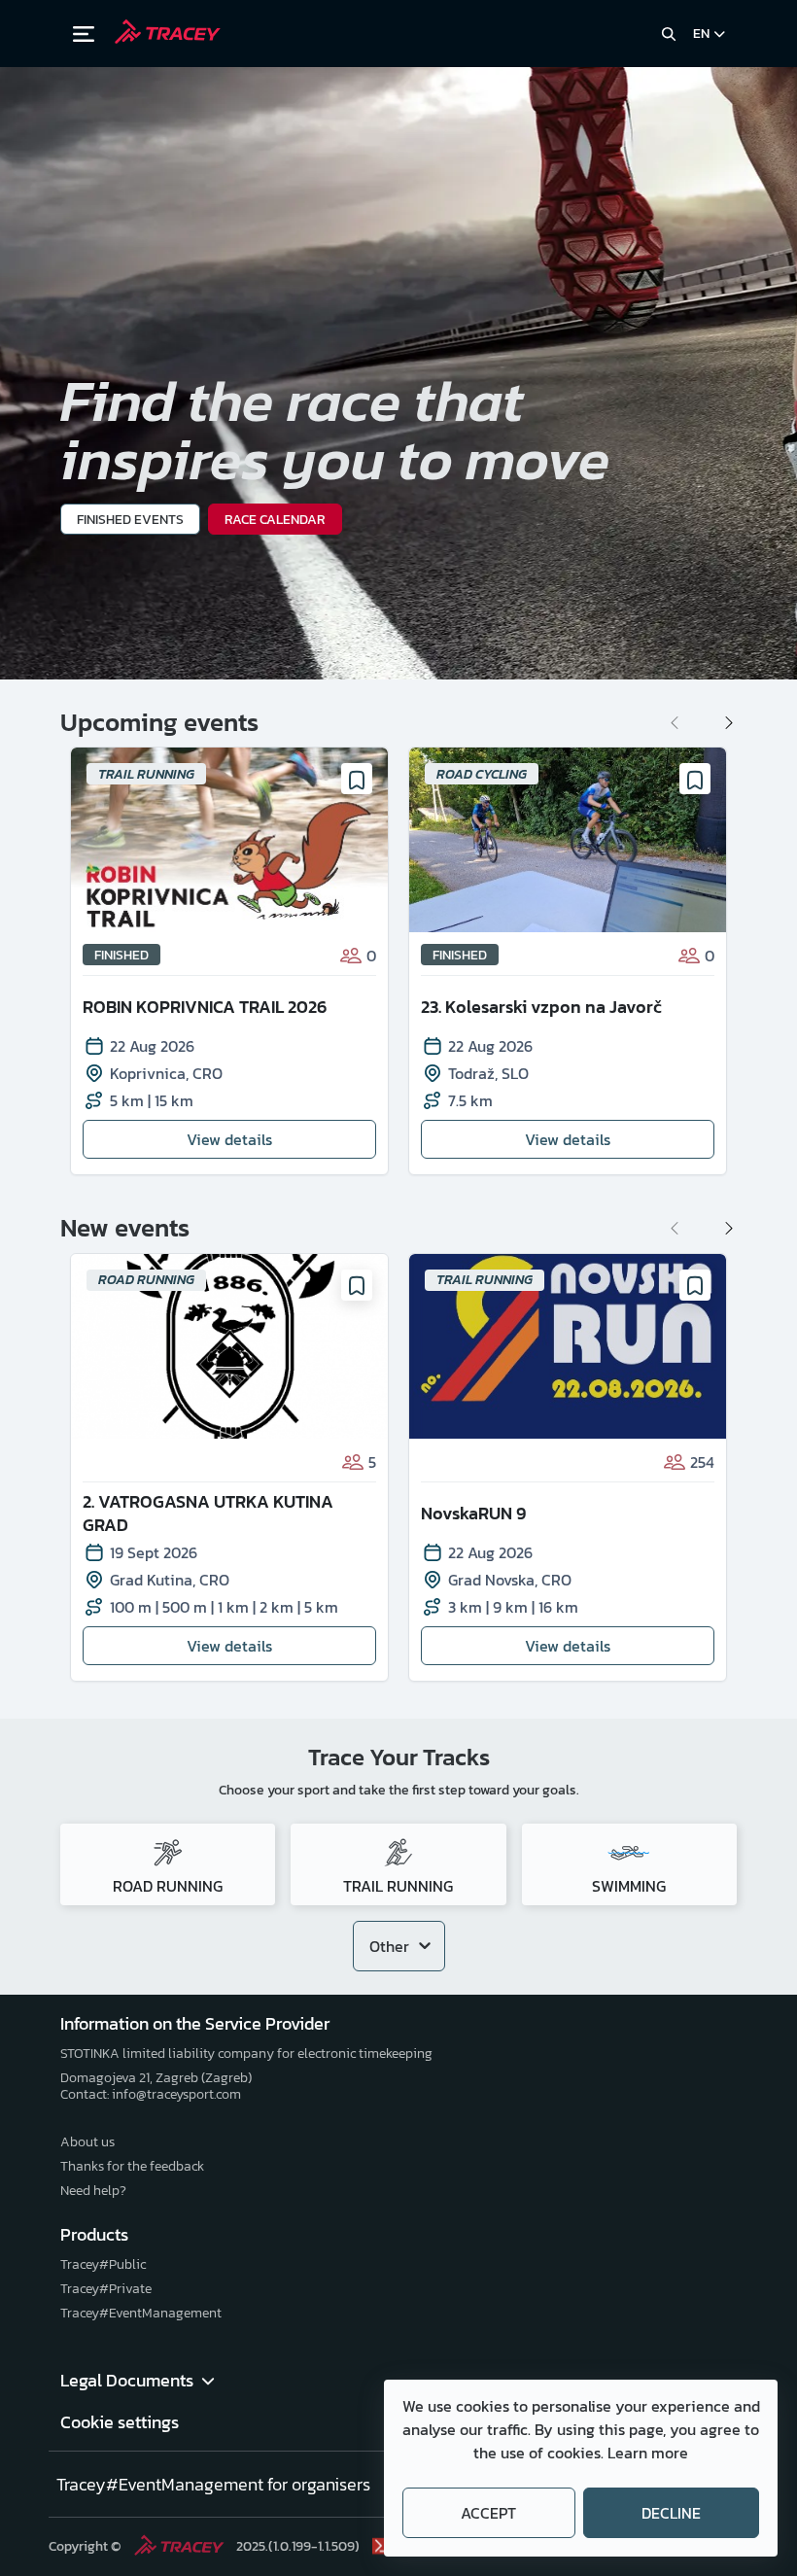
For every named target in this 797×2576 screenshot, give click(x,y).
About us (87, 2142)
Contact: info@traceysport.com (151, 2094)
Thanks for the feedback (132, 2166)
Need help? (93, 2191)
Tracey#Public (103, 2264)
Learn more (648, 2453)
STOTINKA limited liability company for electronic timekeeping (246, 2054)
